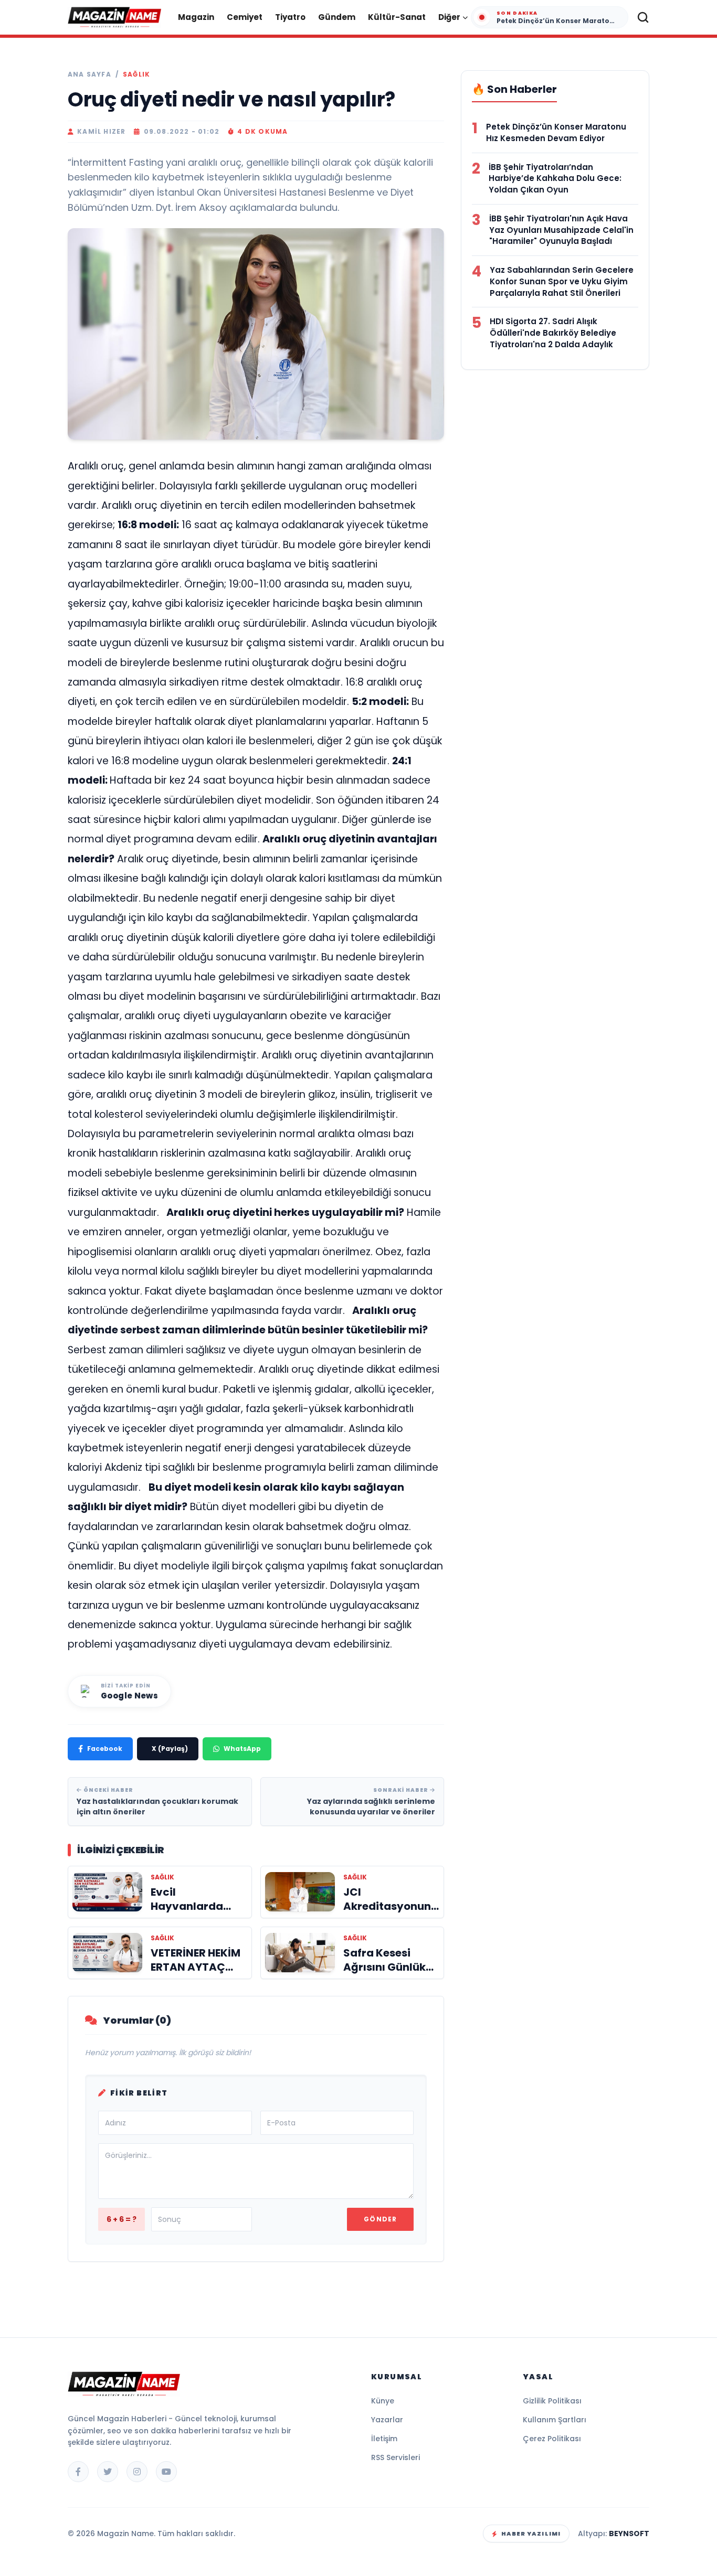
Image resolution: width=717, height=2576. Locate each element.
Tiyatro (290, 17)
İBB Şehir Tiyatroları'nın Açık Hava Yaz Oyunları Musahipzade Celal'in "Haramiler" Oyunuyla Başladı (561, 230)
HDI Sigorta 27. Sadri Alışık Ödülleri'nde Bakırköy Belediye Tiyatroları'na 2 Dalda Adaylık (553, 333)
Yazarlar (387, 2420)
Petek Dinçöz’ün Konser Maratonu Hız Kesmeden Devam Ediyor (556, 132)
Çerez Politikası (552, 2439)
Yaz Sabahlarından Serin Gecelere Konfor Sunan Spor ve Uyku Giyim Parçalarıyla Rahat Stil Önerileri (562, 281)
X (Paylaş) (170, 1749)
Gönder (380, 2219)
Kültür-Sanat (397, 17)
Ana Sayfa (89, 74)
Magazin (196, 17)
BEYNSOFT (629, 2534)
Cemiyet (245, 17)
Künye (383, 2401)
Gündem (337, 17)
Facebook (105, 1749)
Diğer (449, 17)
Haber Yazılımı (531, 2534)
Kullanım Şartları (555, 2420)
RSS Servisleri (396, 2457)
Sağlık (136, 74)
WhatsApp (242, 1749)
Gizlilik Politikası (552, 2401)
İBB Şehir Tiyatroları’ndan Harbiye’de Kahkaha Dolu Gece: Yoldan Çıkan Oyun (555, 179)
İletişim (384, 2439)
